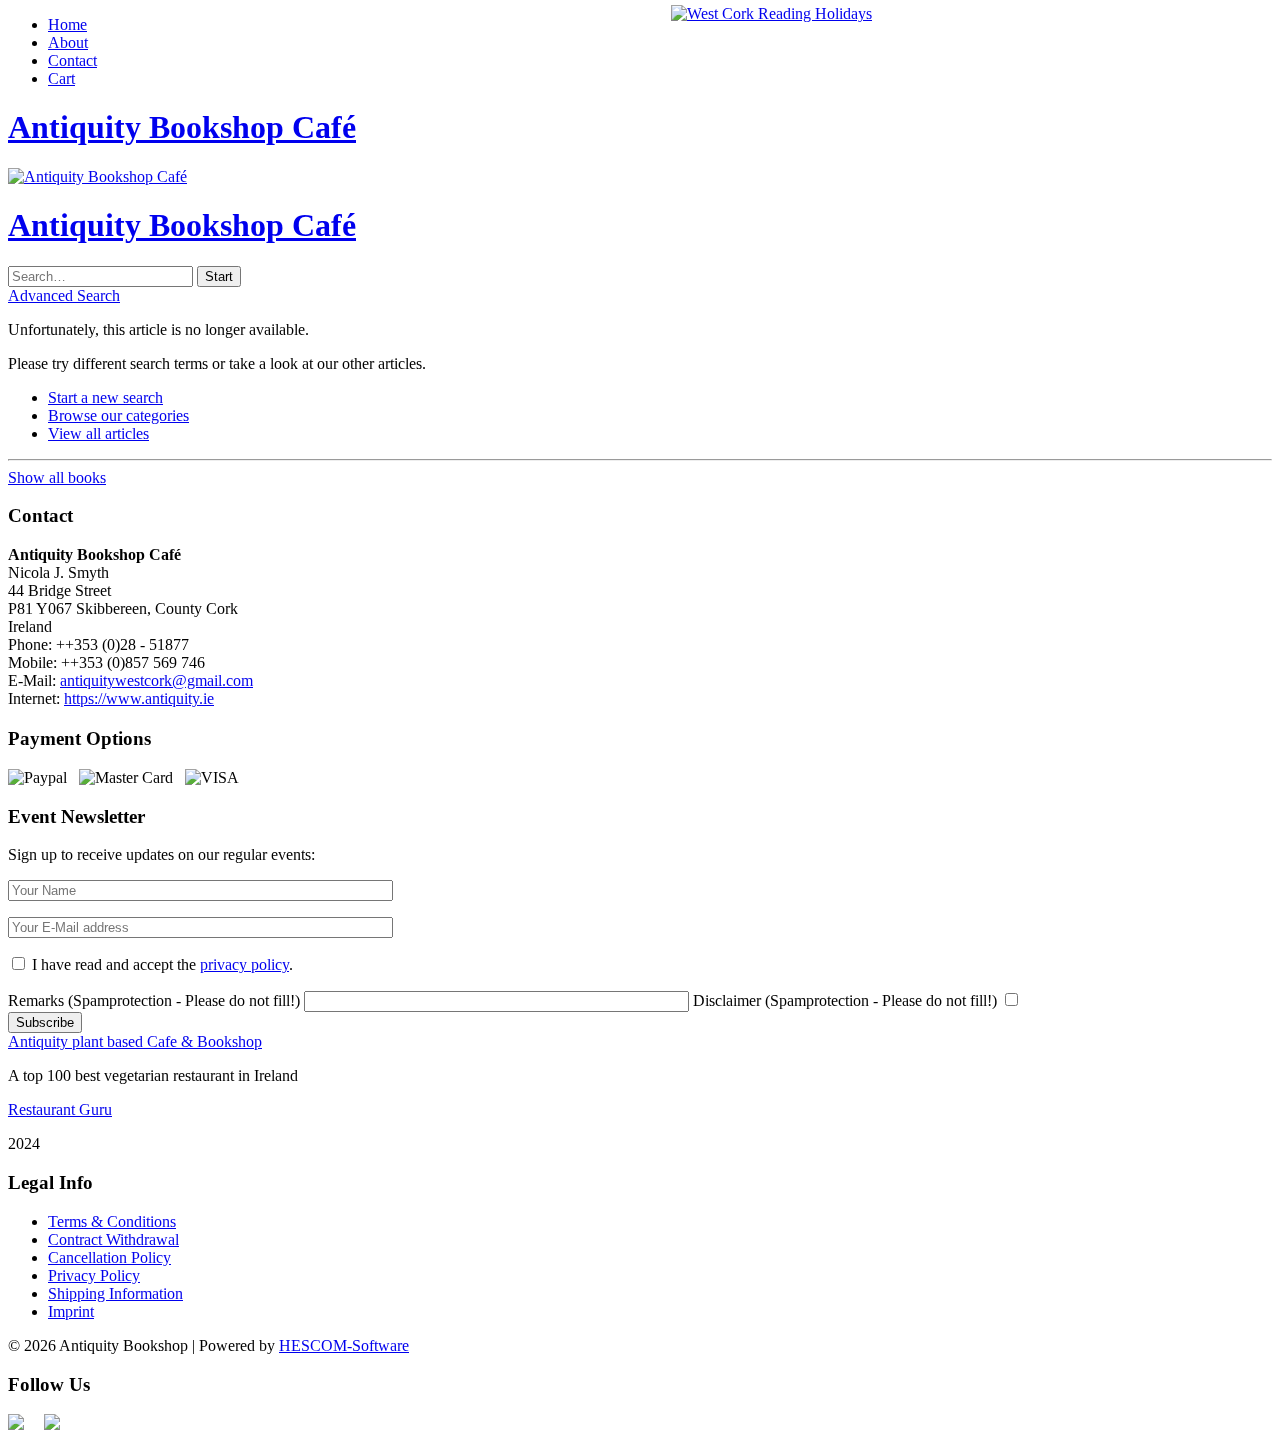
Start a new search (105, 397)
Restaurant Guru (60, 1109)
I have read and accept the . (162, 964)
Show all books (57, 477)
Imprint (71, 1311)
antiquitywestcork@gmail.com (156, 680)
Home (67, 24)
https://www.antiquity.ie (139, 698)
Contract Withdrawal (113, 1239)
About (68, 42)
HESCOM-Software (344, 1345)
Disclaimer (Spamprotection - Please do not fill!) (845, 1000)
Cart (61, 78)
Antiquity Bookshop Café (182, 127)
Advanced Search (64, 295)
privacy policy (244, 964)
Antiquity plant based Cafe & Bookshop (135, 1041)
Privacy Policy (94, 1275)
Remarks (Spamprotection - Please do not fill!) (154, 1000)
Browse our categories (118, 415)
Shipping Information (115, 1293)
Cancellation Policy (109, 1257)
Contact (72, 60)
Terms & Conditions (112, 1221)
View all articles (98, 433)
